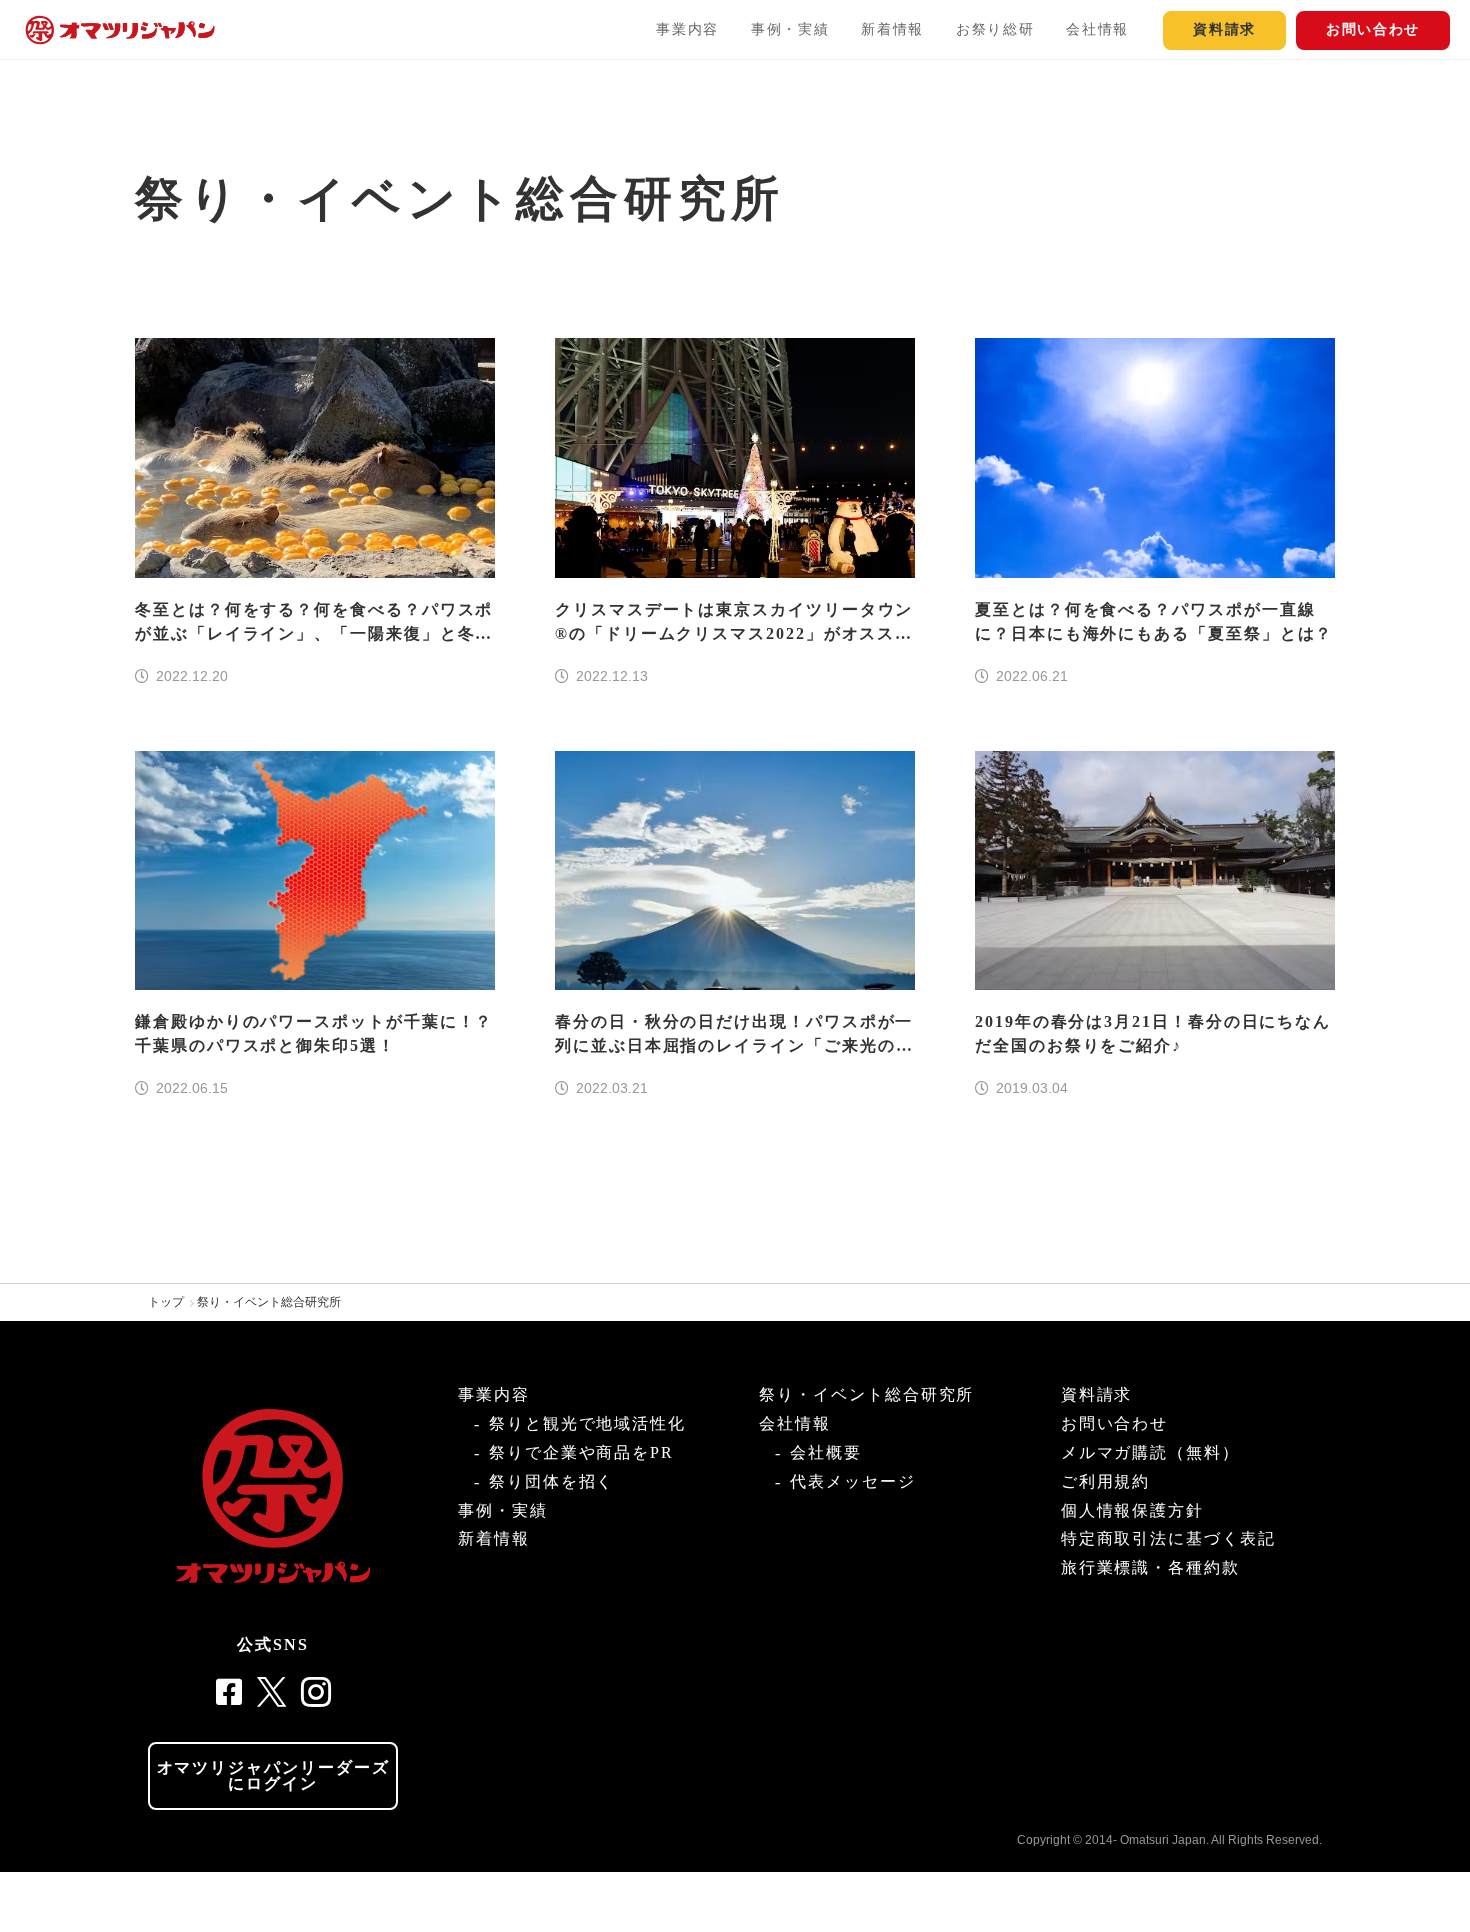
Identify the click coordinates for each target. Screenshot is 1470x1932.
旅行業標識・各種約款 (1150, 1567)
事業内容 (687, 29)
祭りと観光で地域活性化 (587, 1423)
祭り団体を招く (551, 1481)
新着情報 (892, 29)
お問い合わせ (1373, 29)
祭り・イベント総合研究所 (269, 1302)
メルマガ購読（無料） (1150, 1452)
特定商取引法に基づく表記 (1168, 1538)
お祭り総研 (995, 29)
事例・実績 (790, 29)
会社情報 (1097, 29)
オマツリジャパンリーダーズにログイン (273, 1775)
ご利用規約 (1106, 1481)
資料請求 (1224, 29)
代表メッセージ (852, 1481)
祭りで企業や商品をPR (581, 1452)
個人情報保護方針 (1132, 1510)
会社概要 (826, 1452)
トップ (166, 1302)
